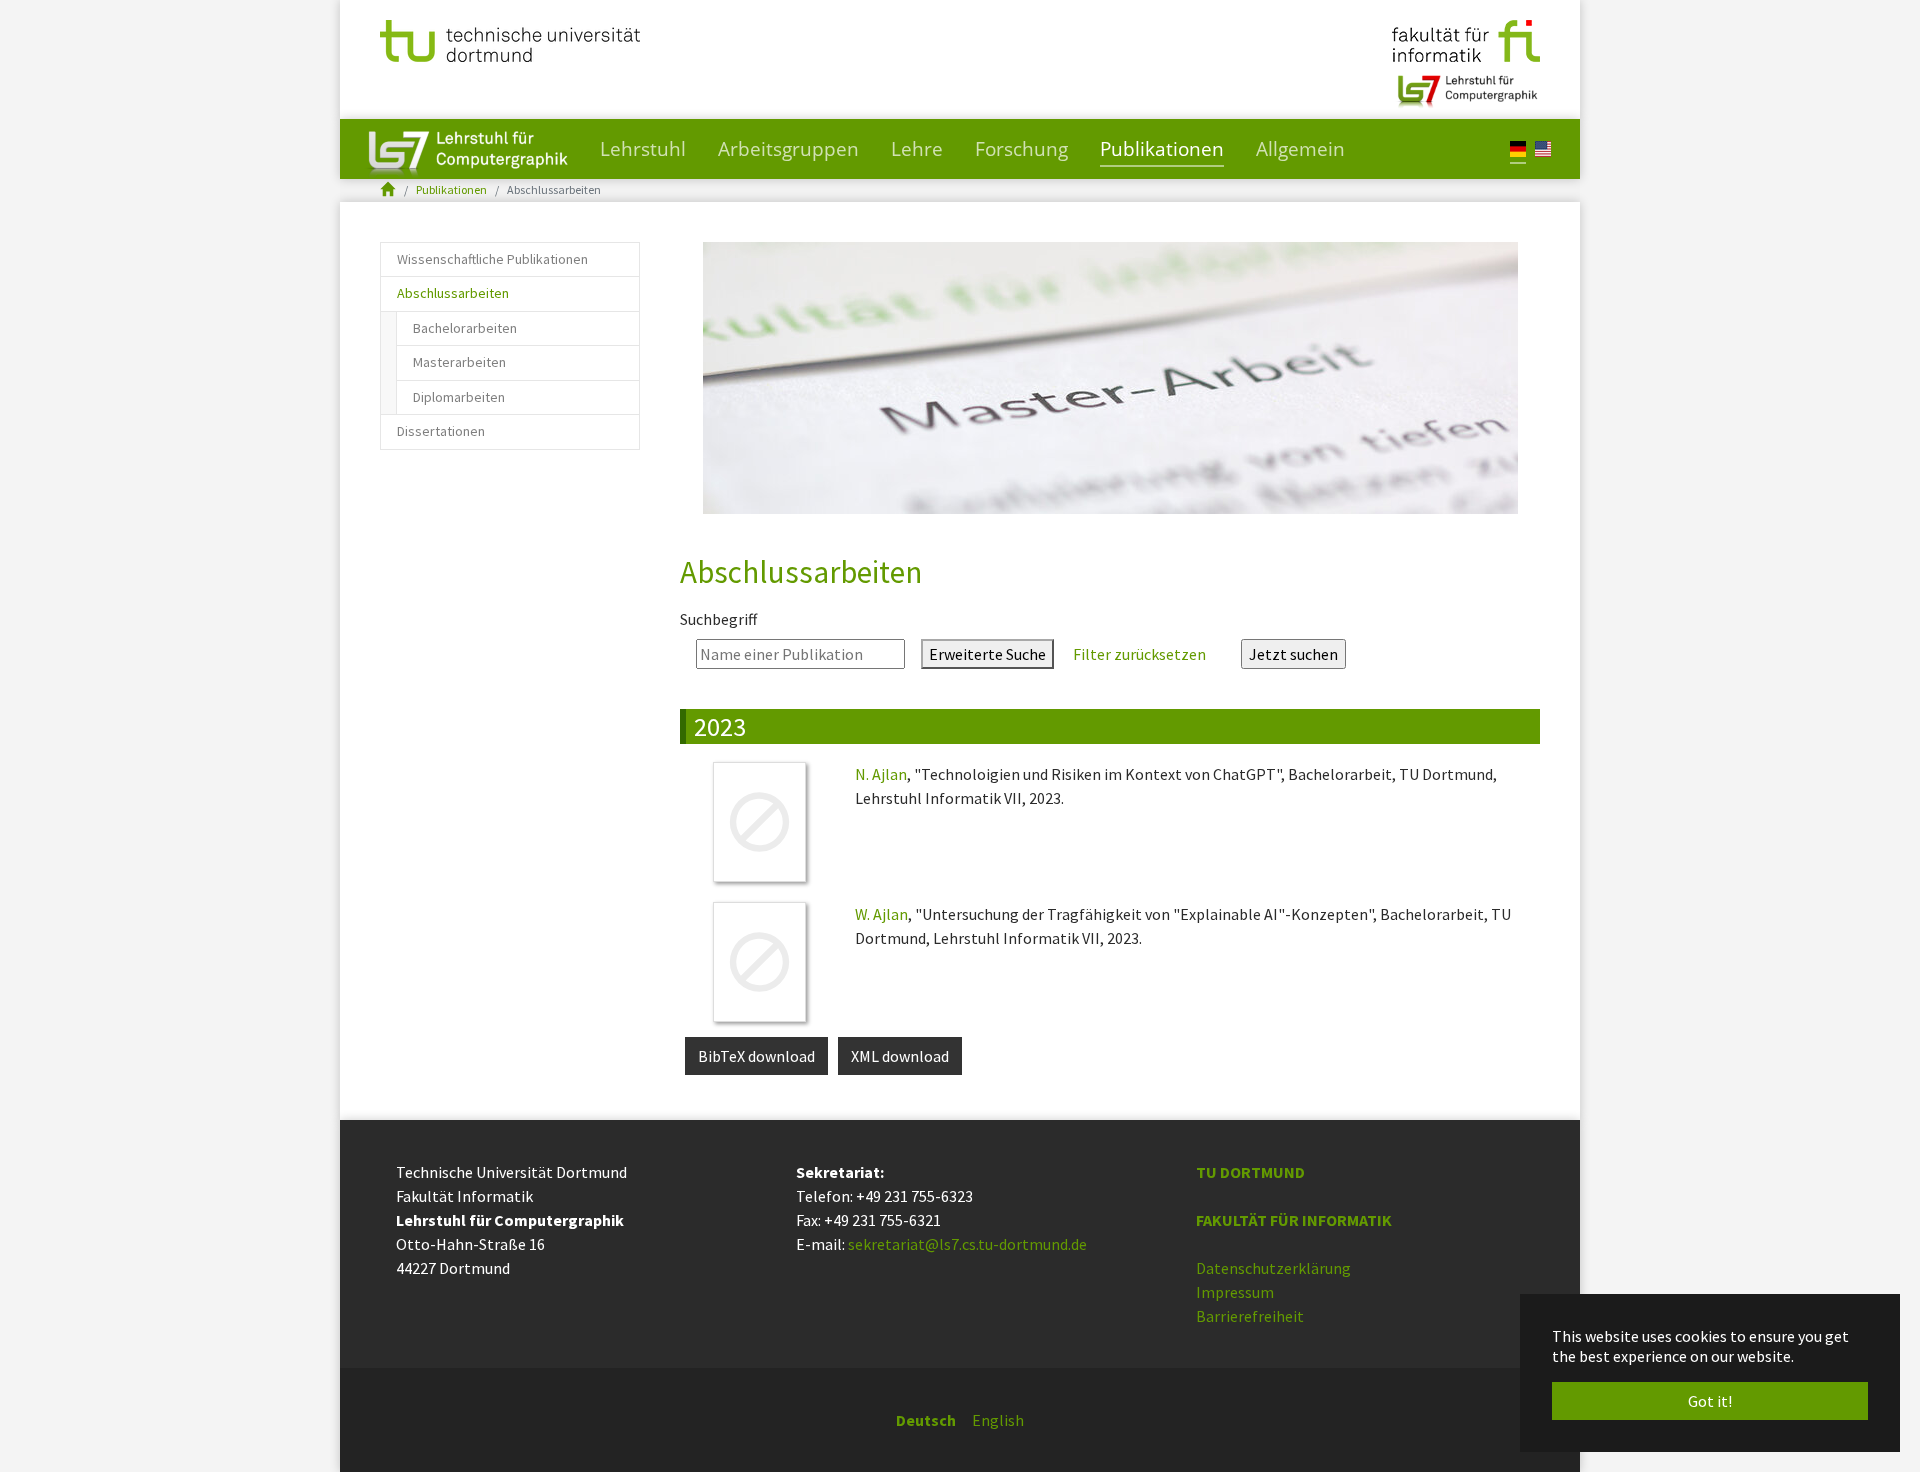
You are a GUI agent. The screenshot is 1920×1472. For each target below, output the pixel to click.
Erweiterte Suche (987, 654)
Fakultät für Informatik (1294, 1220)
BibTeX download (756, 1056)
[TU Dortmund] (510, 39)
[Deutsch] (1518, 147)
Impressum (1235, 1292)
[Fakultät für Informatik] (1466, 39)
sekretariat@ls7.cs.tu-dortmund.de (967, 1244)
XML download (900, 1056)
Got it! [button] (1710, 1401)
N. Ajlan (881, 774)
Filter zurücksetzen (1139, 654)
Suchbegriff (718, 619)
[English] (1543, 147)
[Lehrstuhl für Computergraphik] (1465, 83)
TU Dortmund (1250, 1172)
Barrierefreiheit (1250, 1316)
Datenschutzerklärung (1273, 1268)
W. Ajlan (881, 914)
